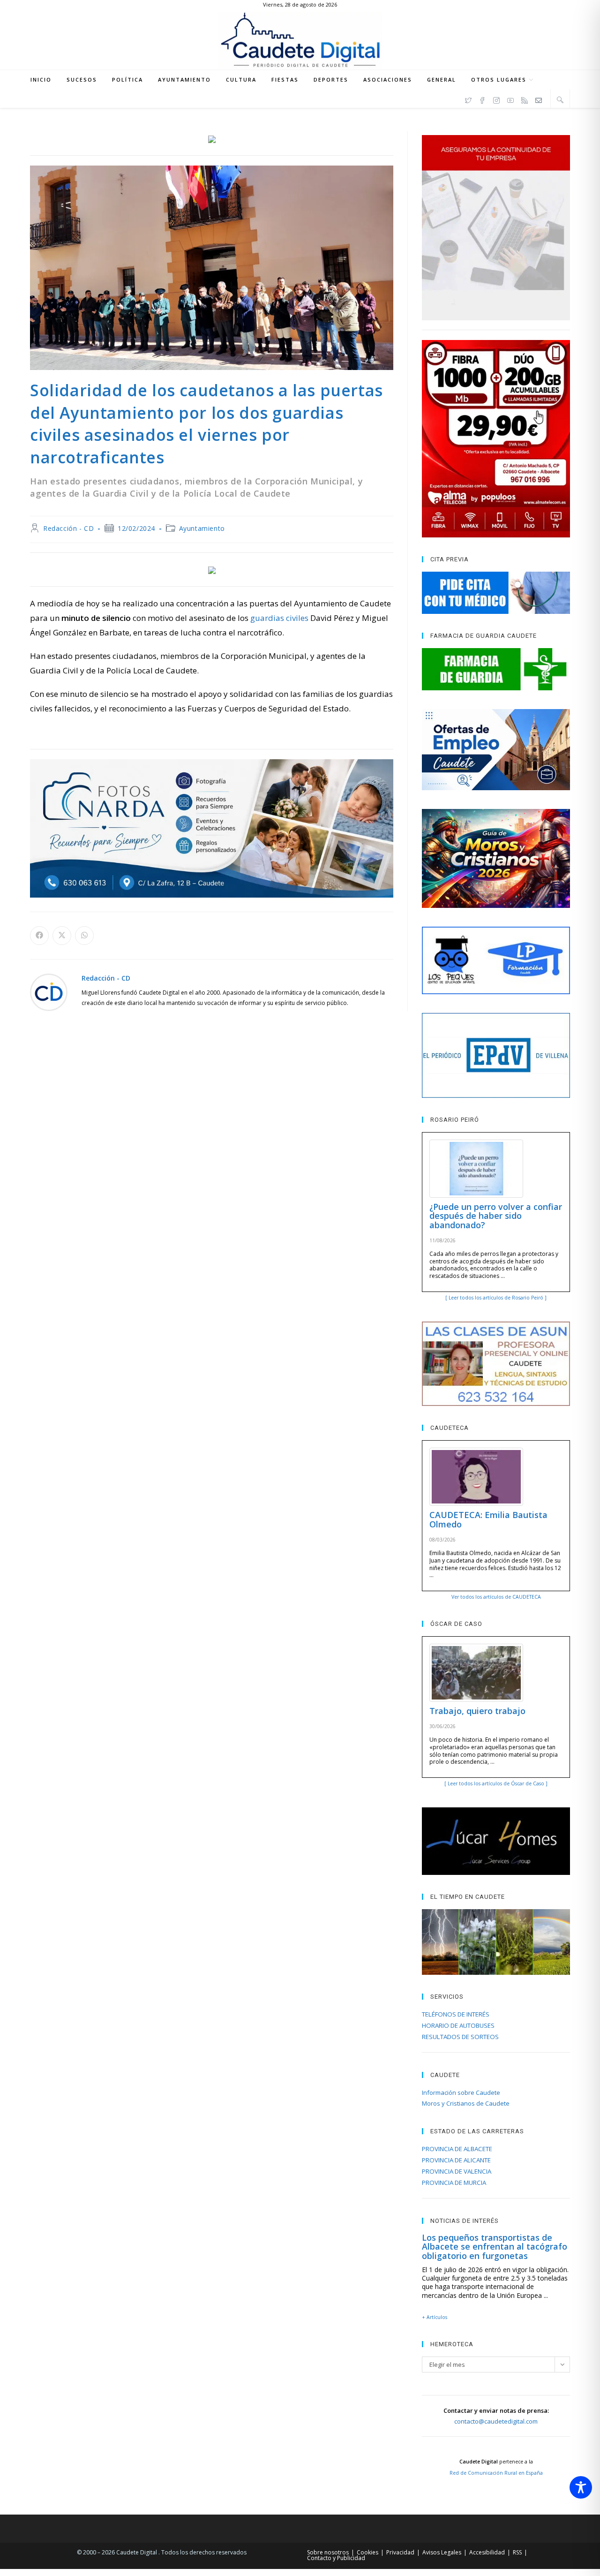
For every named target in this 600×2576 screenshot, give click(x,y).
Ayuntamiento (202, 528)
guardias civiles (279, 618)
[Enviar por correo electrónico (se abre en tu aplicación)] (539, 99)
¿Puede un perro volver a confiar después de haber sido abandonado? (496, 1216)
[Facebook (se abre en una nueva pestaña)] (482, 99)
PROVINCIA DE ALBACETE (457, 2149)
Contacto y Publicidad (336, 2558)
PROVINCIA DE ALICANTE (456, 2160)
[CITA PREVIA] (496, 593)
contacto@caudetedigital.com (496, 2421)
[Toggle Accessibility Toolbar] (581, 2487)
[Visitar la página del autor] (49, 992)
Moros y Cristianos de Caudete (466, 2103)
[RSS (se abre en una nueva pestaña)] (525, 99)
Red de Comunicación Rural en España (496, 2473)
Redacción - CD (68, 528)
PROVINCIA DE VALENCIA (457, 2171)
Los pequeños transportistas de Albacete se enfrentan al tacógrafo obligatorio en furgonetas (495, 2247)
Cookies (367, 2552)
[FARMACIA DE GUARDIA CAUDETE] (496, 669)
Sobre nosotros (328, 2552)
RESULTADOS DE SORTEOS (460, 2037)
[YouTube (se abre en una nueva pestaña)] (510, 99)
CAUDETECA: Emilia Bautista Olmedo (488, 1519)
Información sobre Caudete (461, 2093)
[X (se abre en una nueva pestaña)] (468, 99)
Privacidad (400, 2552)
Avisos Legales (442, 2552)
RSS (517, 2552)
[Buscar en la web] (560, 99)
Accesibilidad (487, 2552)
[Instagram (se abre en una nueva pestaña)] (496, 99)
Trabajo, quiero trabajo (477, 1711)
